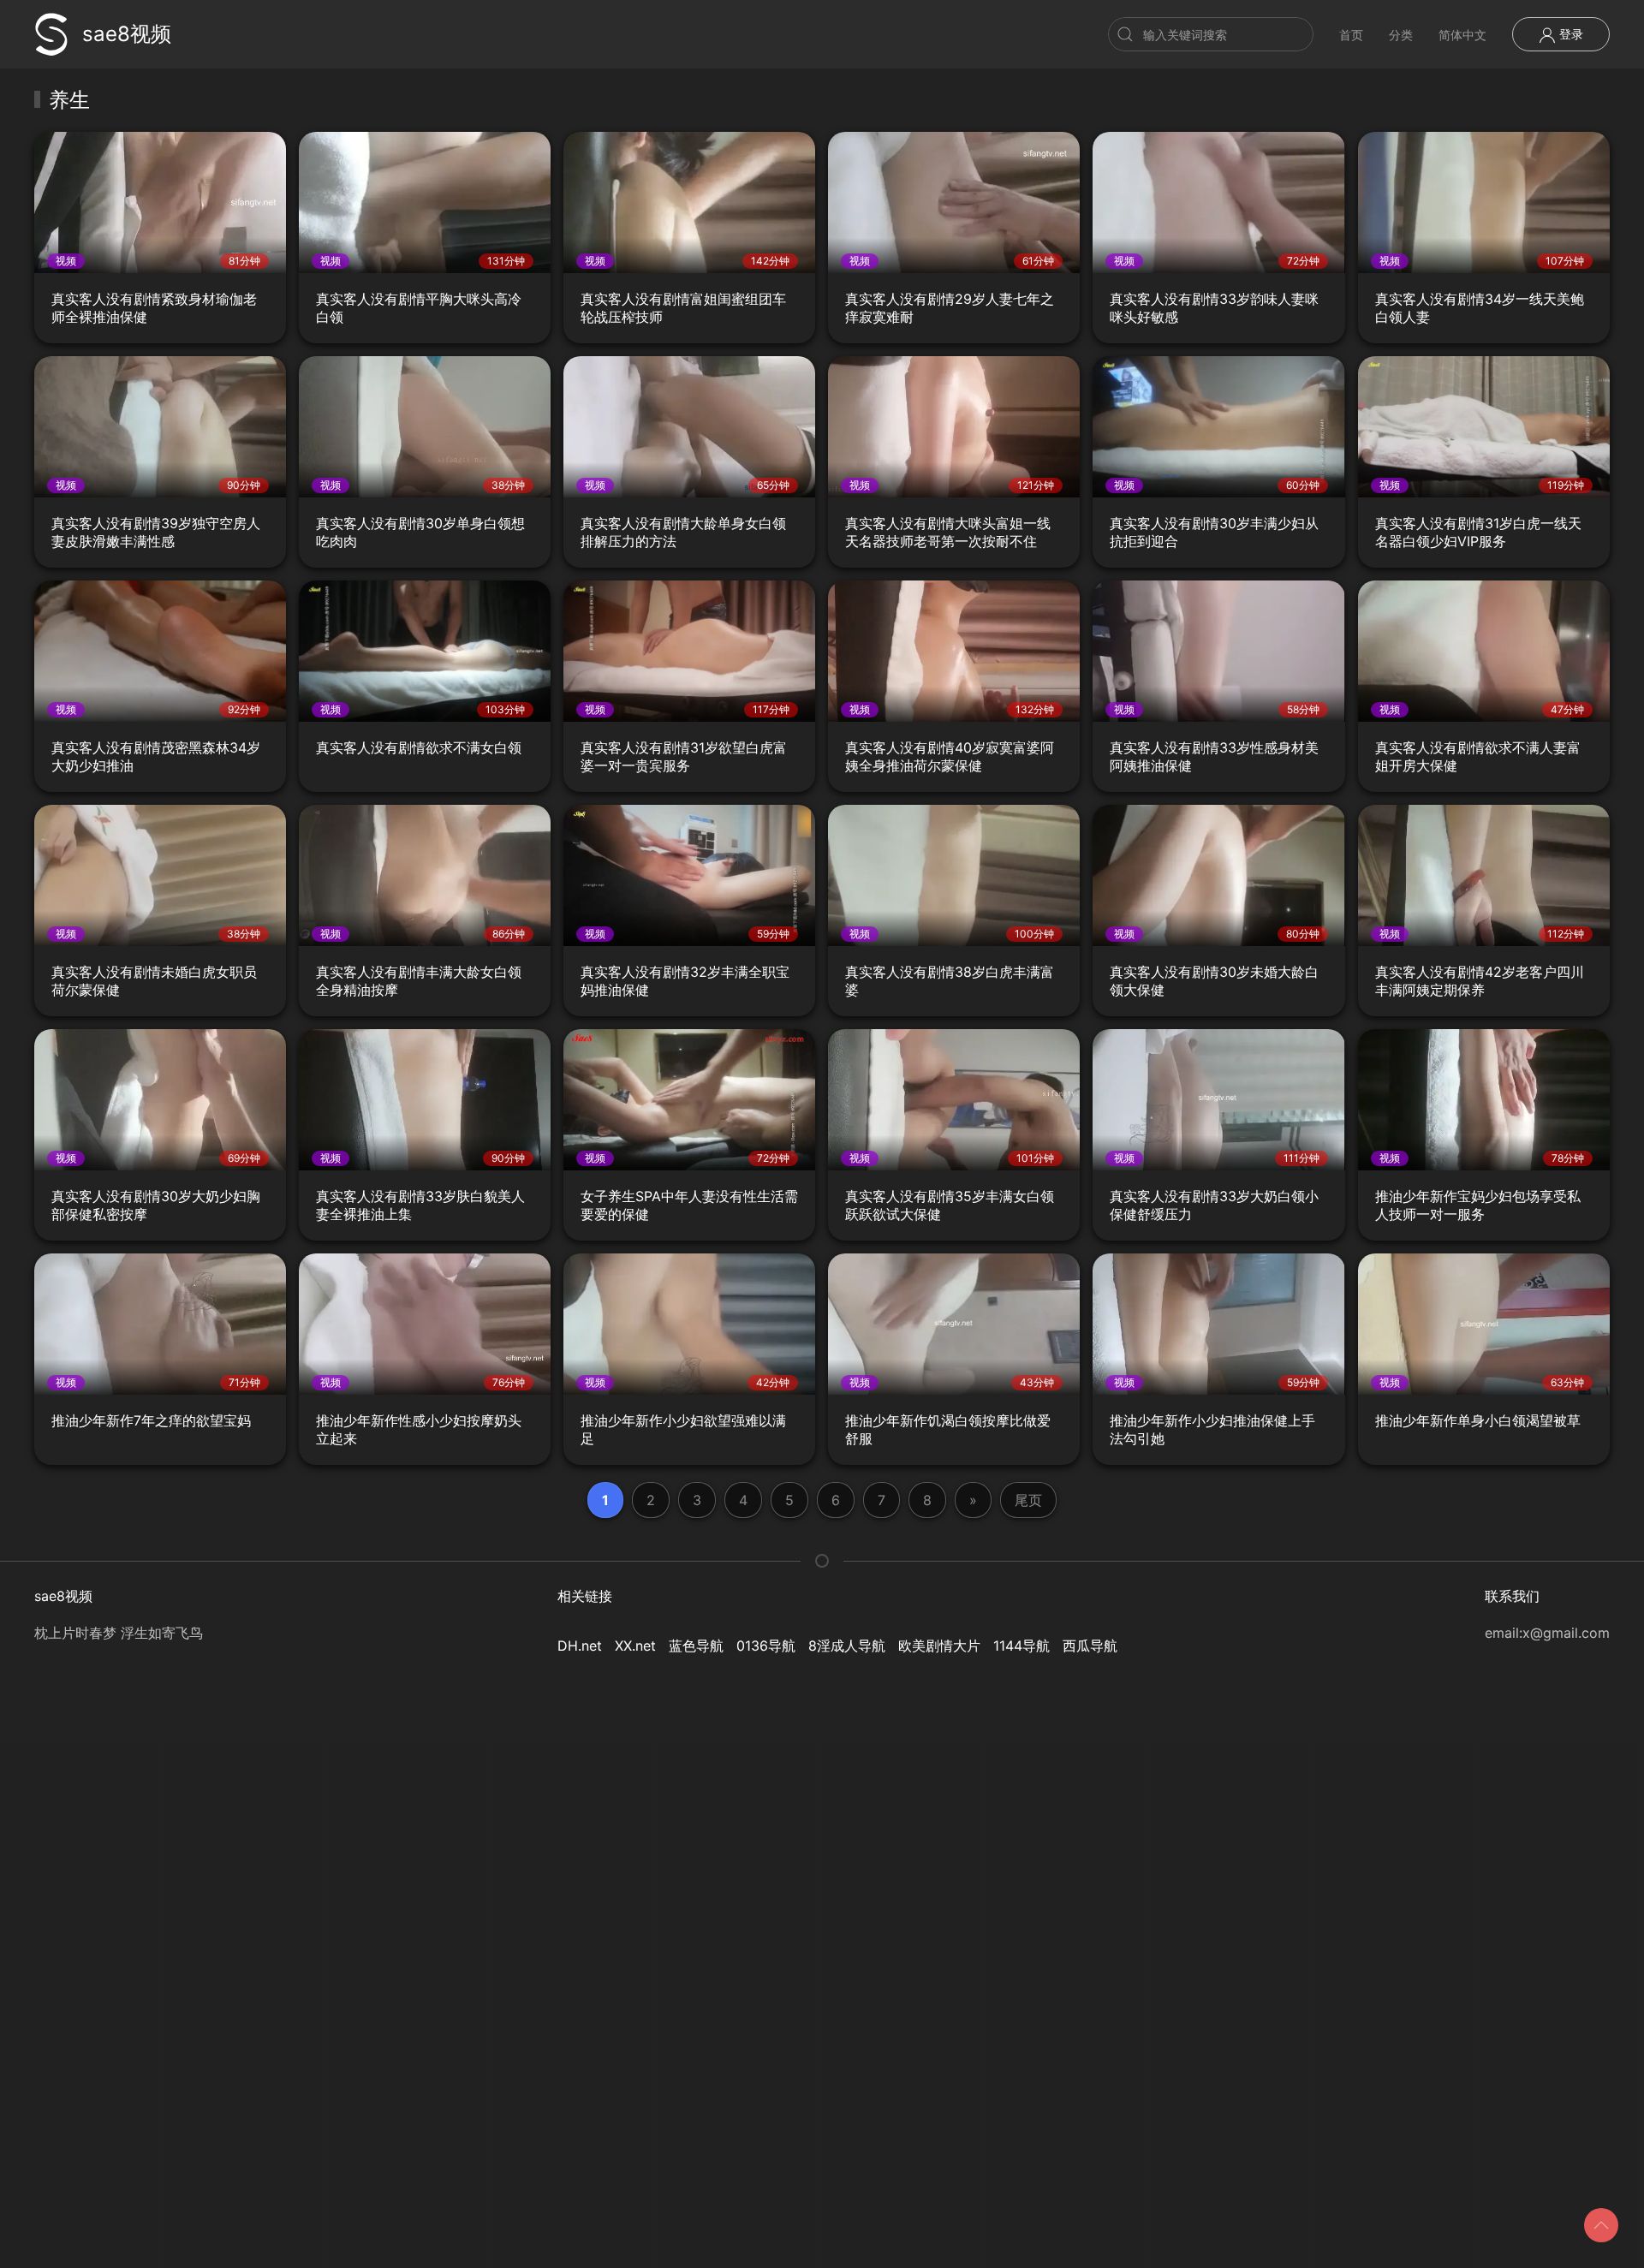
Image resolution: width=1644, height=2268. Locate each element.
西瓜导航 (1090, 1646)
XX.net (635, 1646)
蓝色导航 (696, 1646)
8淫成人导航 (847, 1646)
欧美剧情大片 (939, 1646)
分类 (1401, 35)
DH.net (580, 1646)
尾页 (1028, 1500)
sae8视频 (127, 34)
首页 (1351, 35)
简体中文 (1462, 35)
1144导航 (1022, 1646)
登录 (1570, 34)
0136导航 (766, 1646)
